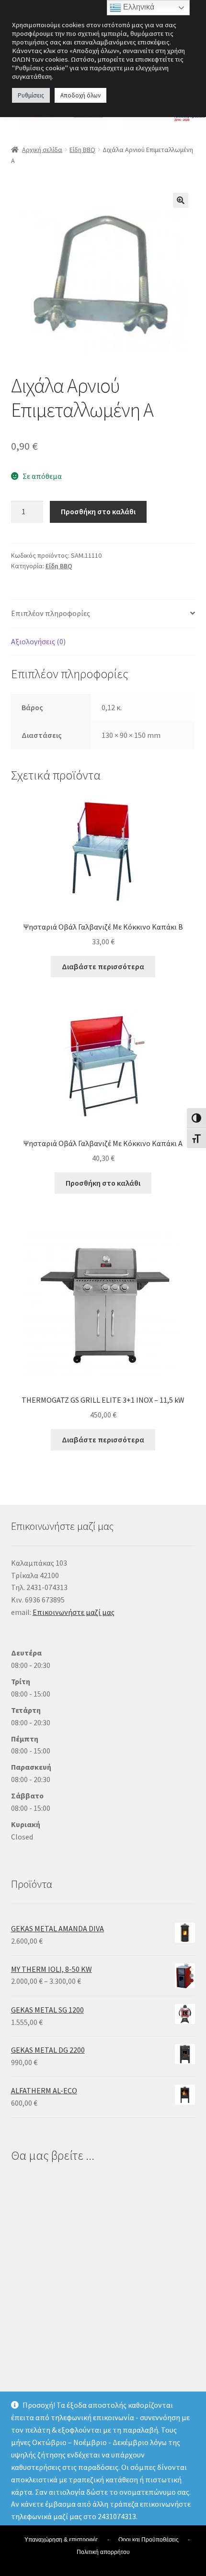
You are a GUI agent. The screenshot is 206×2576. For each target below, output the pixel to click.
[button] (181, 200)
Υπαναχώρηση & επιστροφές (61, 2540)
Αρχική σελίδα (42, 150)
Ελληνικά (138, 7)
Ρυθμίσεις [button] (31, 95)
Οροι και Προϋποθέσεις (149, 2540)
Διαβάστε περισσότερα (103, 966)
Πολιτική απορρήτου (103, 2552)
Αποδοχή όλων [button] (80, 95)
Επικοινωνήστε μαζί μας (74, 1612)
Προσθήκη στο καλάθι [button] (103, 1183)
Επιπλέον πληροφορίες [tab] (51, 613)
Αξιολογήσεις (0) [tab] (38, 641)
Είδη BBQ (82, 150)
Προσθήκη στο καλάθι (98, 511)
